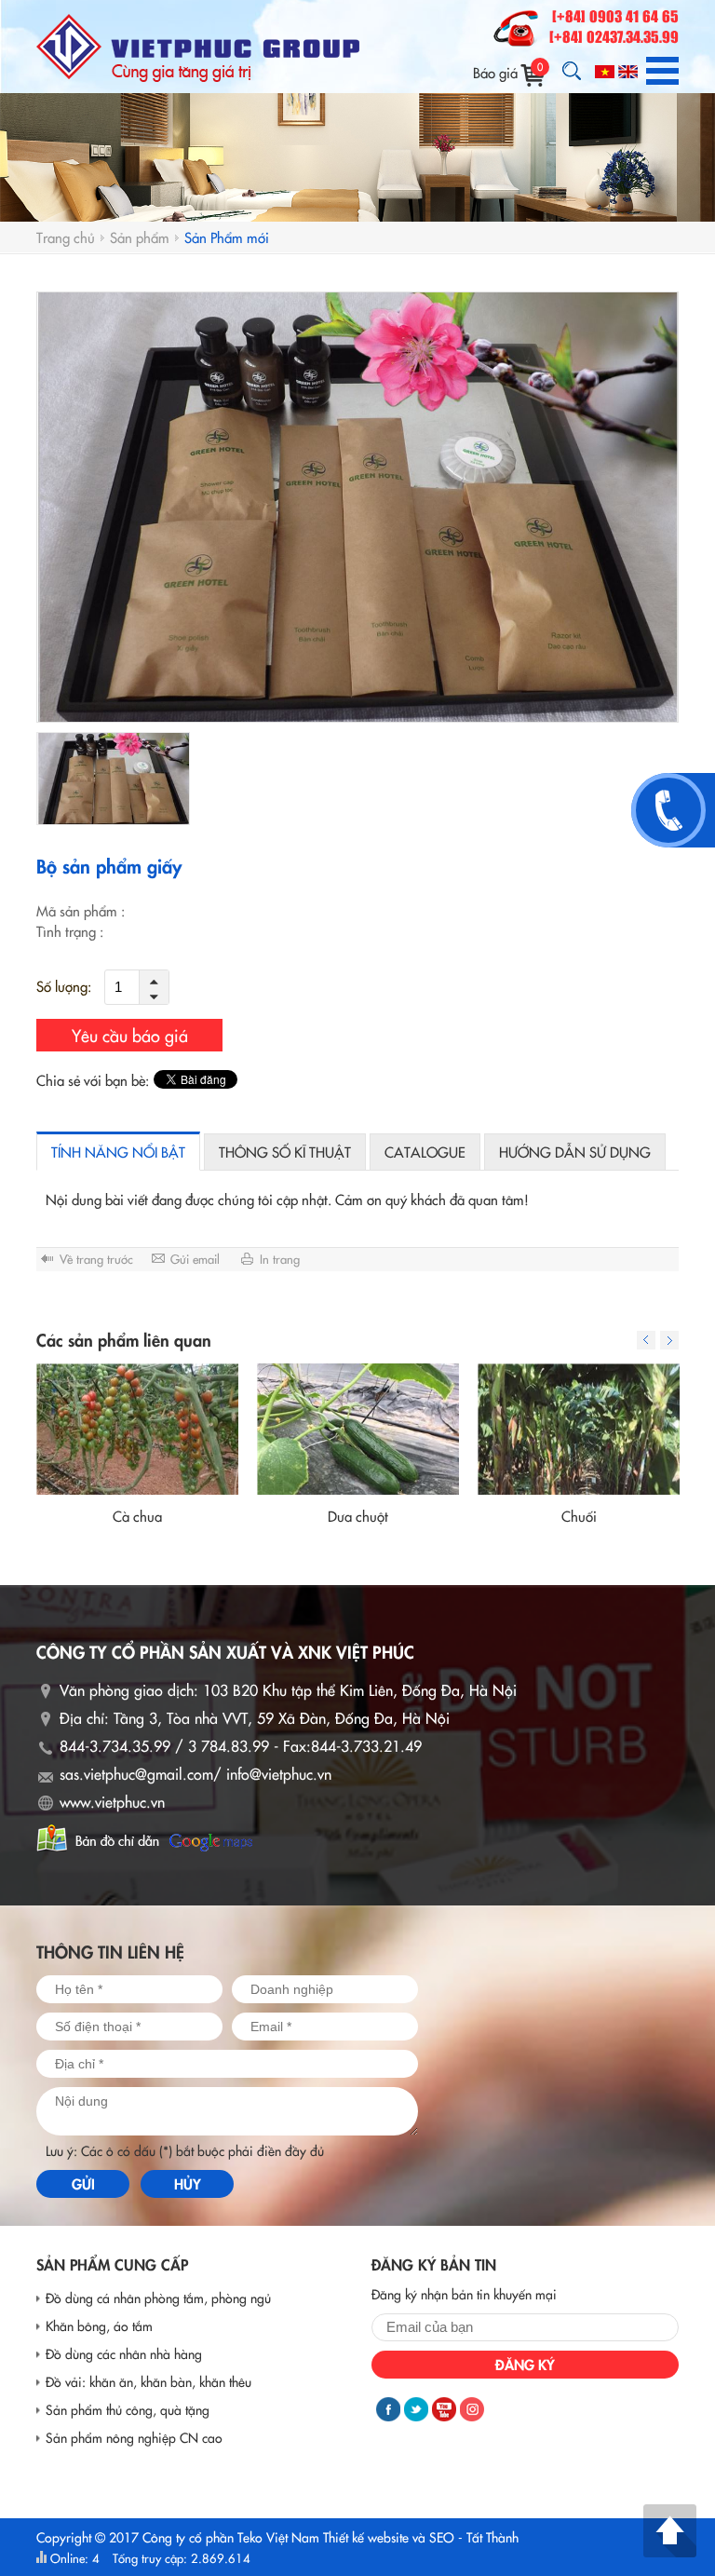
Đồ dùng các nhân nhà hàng (124, 2353)
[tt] (416, 2409)
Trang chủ (66, 237)
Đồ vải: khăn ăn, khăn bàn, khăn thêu (148, 2381)
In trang (280, 1259)
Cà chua (137, 1517)
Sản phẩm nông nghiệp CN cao (134, 2437)
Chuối (579, 1517)
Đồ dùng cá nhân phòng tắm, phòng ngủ (158, 2298)
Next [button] (669, 1340)
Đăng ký (525, 2364)
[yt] (444, 2409)
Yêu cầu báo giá (130, 1035)
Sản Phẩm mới (227, 237)
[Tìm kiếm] (572, 71)
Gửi (83, 2183)
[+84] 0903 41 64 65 (615, 18)
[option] (357, 507)
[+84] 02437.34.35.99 (614, 38)
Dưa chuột (358, 1517)
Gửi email (195, 1259)
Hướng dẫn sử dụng (575, 1152)
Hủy (188, 2183)
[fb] (388, 2409)
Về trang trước (96, 1259)
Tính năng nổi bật (118, 1152)
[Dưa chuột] (358, 1429)
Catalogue (425, 1152)
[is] (472, 2409)
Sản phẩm (140, 237)
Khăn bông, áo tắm (99, 2325)
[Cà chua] (137, 1429)
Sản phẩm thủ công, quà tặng (128, 2409)
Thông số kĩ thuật (285, 1152)
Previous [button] (646, 1340)
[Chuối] (579, 1429)
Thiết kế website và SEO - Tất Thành (421, 2537)
